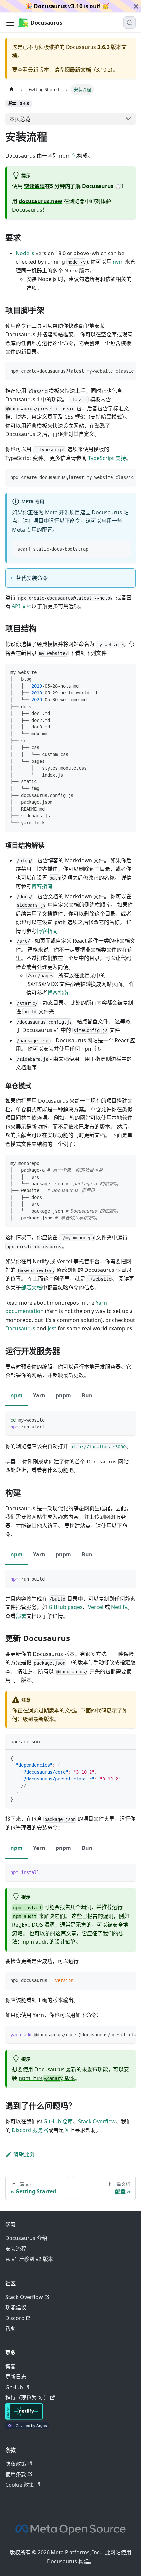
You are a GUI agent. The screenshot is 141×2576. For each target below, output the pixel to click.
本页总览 (20, 119)
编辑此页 (24, 2154)
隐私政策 (16, 2464)
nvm (118, 262)
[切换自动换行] (116, 371)
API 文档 (22, 606)
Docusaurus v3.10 (58, 6)
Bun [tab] (87, 1395)
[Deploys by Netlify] (24, 2418)
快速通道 (34, 186)
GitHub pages (66, 1607)
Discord (15, 2318)
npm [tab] (17, 1395)
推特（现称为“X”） (27, 2398)
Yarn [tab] (39, 1395)
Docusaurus (20, 1328)
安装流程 (16, 2249)
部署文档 (31, 1288)
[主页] (11, 89)
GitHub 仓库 (58, 2121)
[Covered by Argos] (27, 2427)
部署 (21, 1616)
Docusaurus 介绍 (26, 2238)
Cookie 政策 (20, 2485)
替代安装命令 (32, 578)
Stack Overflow (97, 2121)
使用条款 (16, 2474)
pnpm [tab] (63, 1395)
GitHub (14, 2387)
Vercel (96, 1607)
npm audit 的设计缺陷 (49, 1942)
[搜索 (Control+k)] (130, 23)
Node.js (25, 253)
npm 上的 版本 (47, 2078)
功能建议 (16, 2307)
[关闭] (136, 6)
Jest (52, 1328)
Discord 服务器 (30, 2130)
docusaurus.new (40, 201)
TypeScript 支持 (106, 458)
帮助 (10, 2328)
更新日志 (16, 2377)
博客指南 (42, 886)
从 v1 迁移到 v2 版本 (29, 2259)
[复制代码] (128, 371)
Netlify (119, 1607)
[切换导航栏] (10, 23)
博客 (10, 2366)
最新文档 (80, 70)
